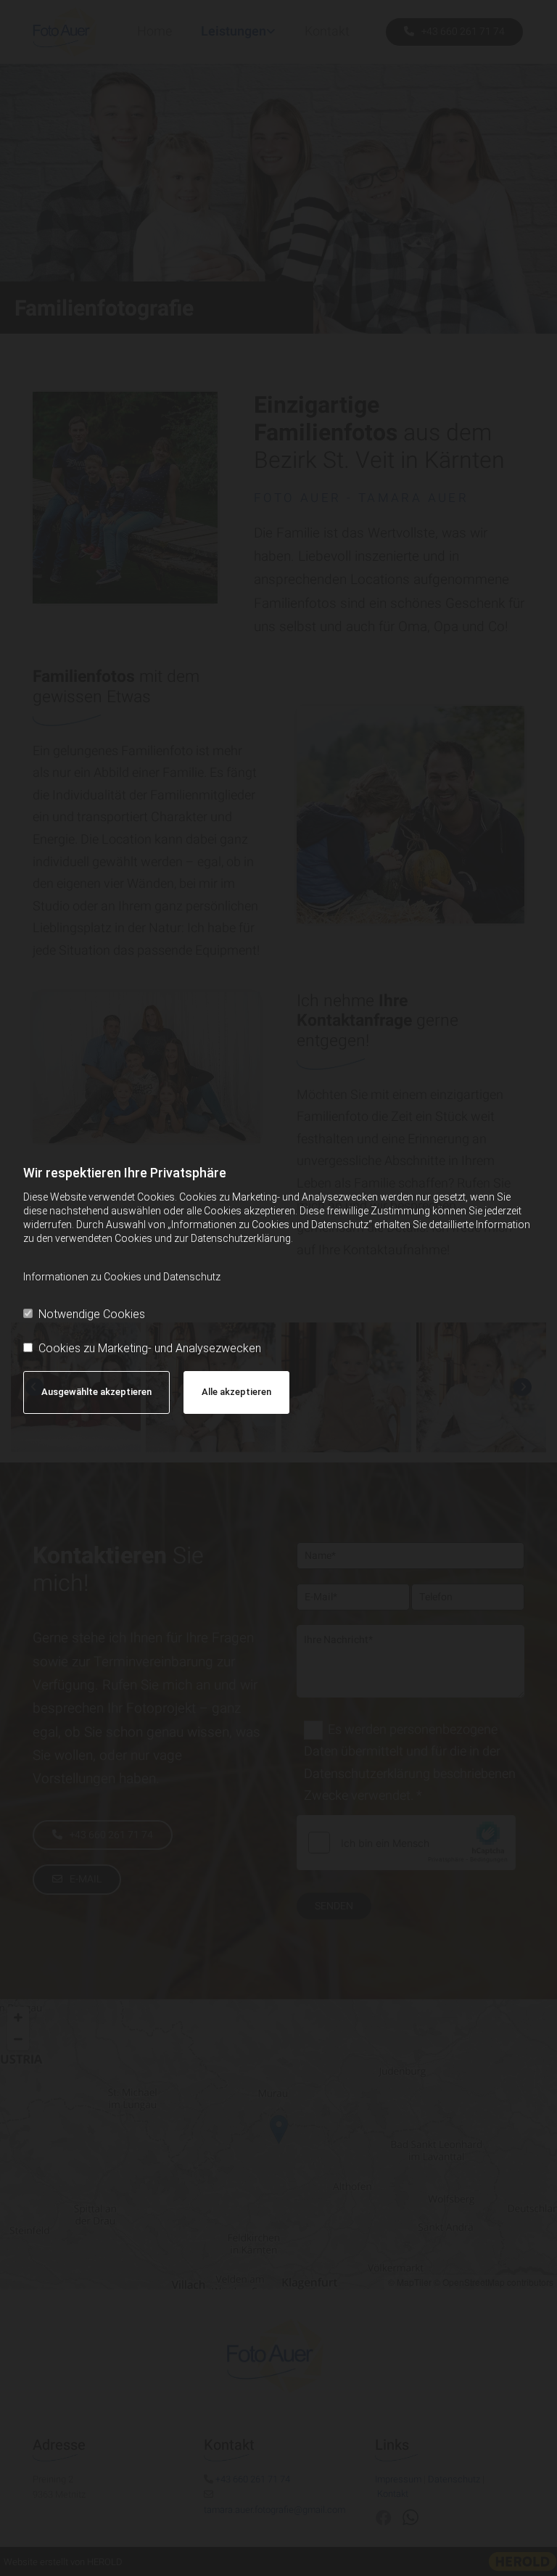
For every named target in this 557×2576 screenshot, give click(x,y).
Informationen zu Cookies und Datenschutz (122, 1277)
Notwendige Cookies (92, 1314)
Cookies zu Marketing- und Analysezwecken (150, 1348)
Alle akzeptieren (236, 1392)
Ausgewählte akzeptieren (96, 1392)
